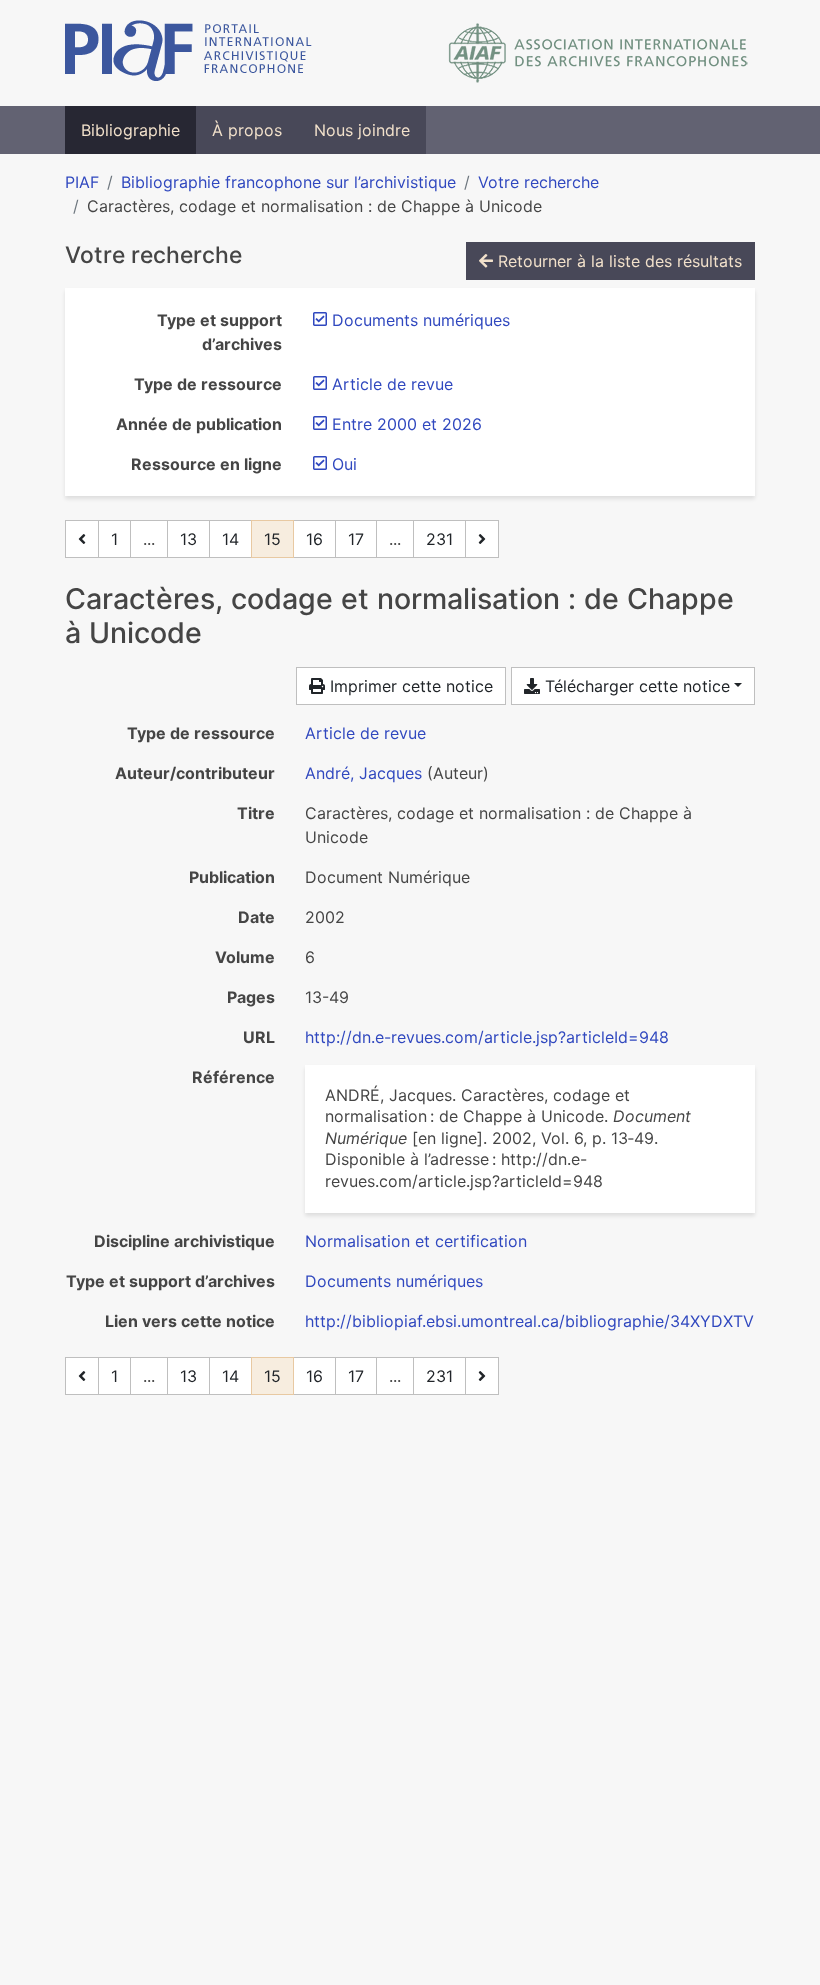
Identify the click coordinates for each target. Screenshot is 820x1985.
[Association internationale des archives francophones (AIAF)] (598, 53)
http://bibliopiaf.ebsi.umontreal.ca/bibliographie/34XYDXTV (529, 1321)
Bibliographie (130, 130)
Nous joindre (362, 130)
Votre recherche (538, 182)
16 (314, 539)
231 (439, 539)
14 (230, 539)
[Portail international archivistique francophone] (188, 53)
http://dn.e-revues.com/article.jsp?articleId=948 (487, 1037)
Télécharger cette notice (635, 686)
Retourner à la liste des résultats (617, 261)
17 (356, 539)
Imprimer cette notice (409, 686)
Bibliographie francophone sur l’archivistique (288, 182)
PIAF (82, 182)
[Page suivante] (482, 539)
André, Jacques (363, 773)
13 (188, 539)
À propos (247, 130)
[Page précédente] (82, 539)
